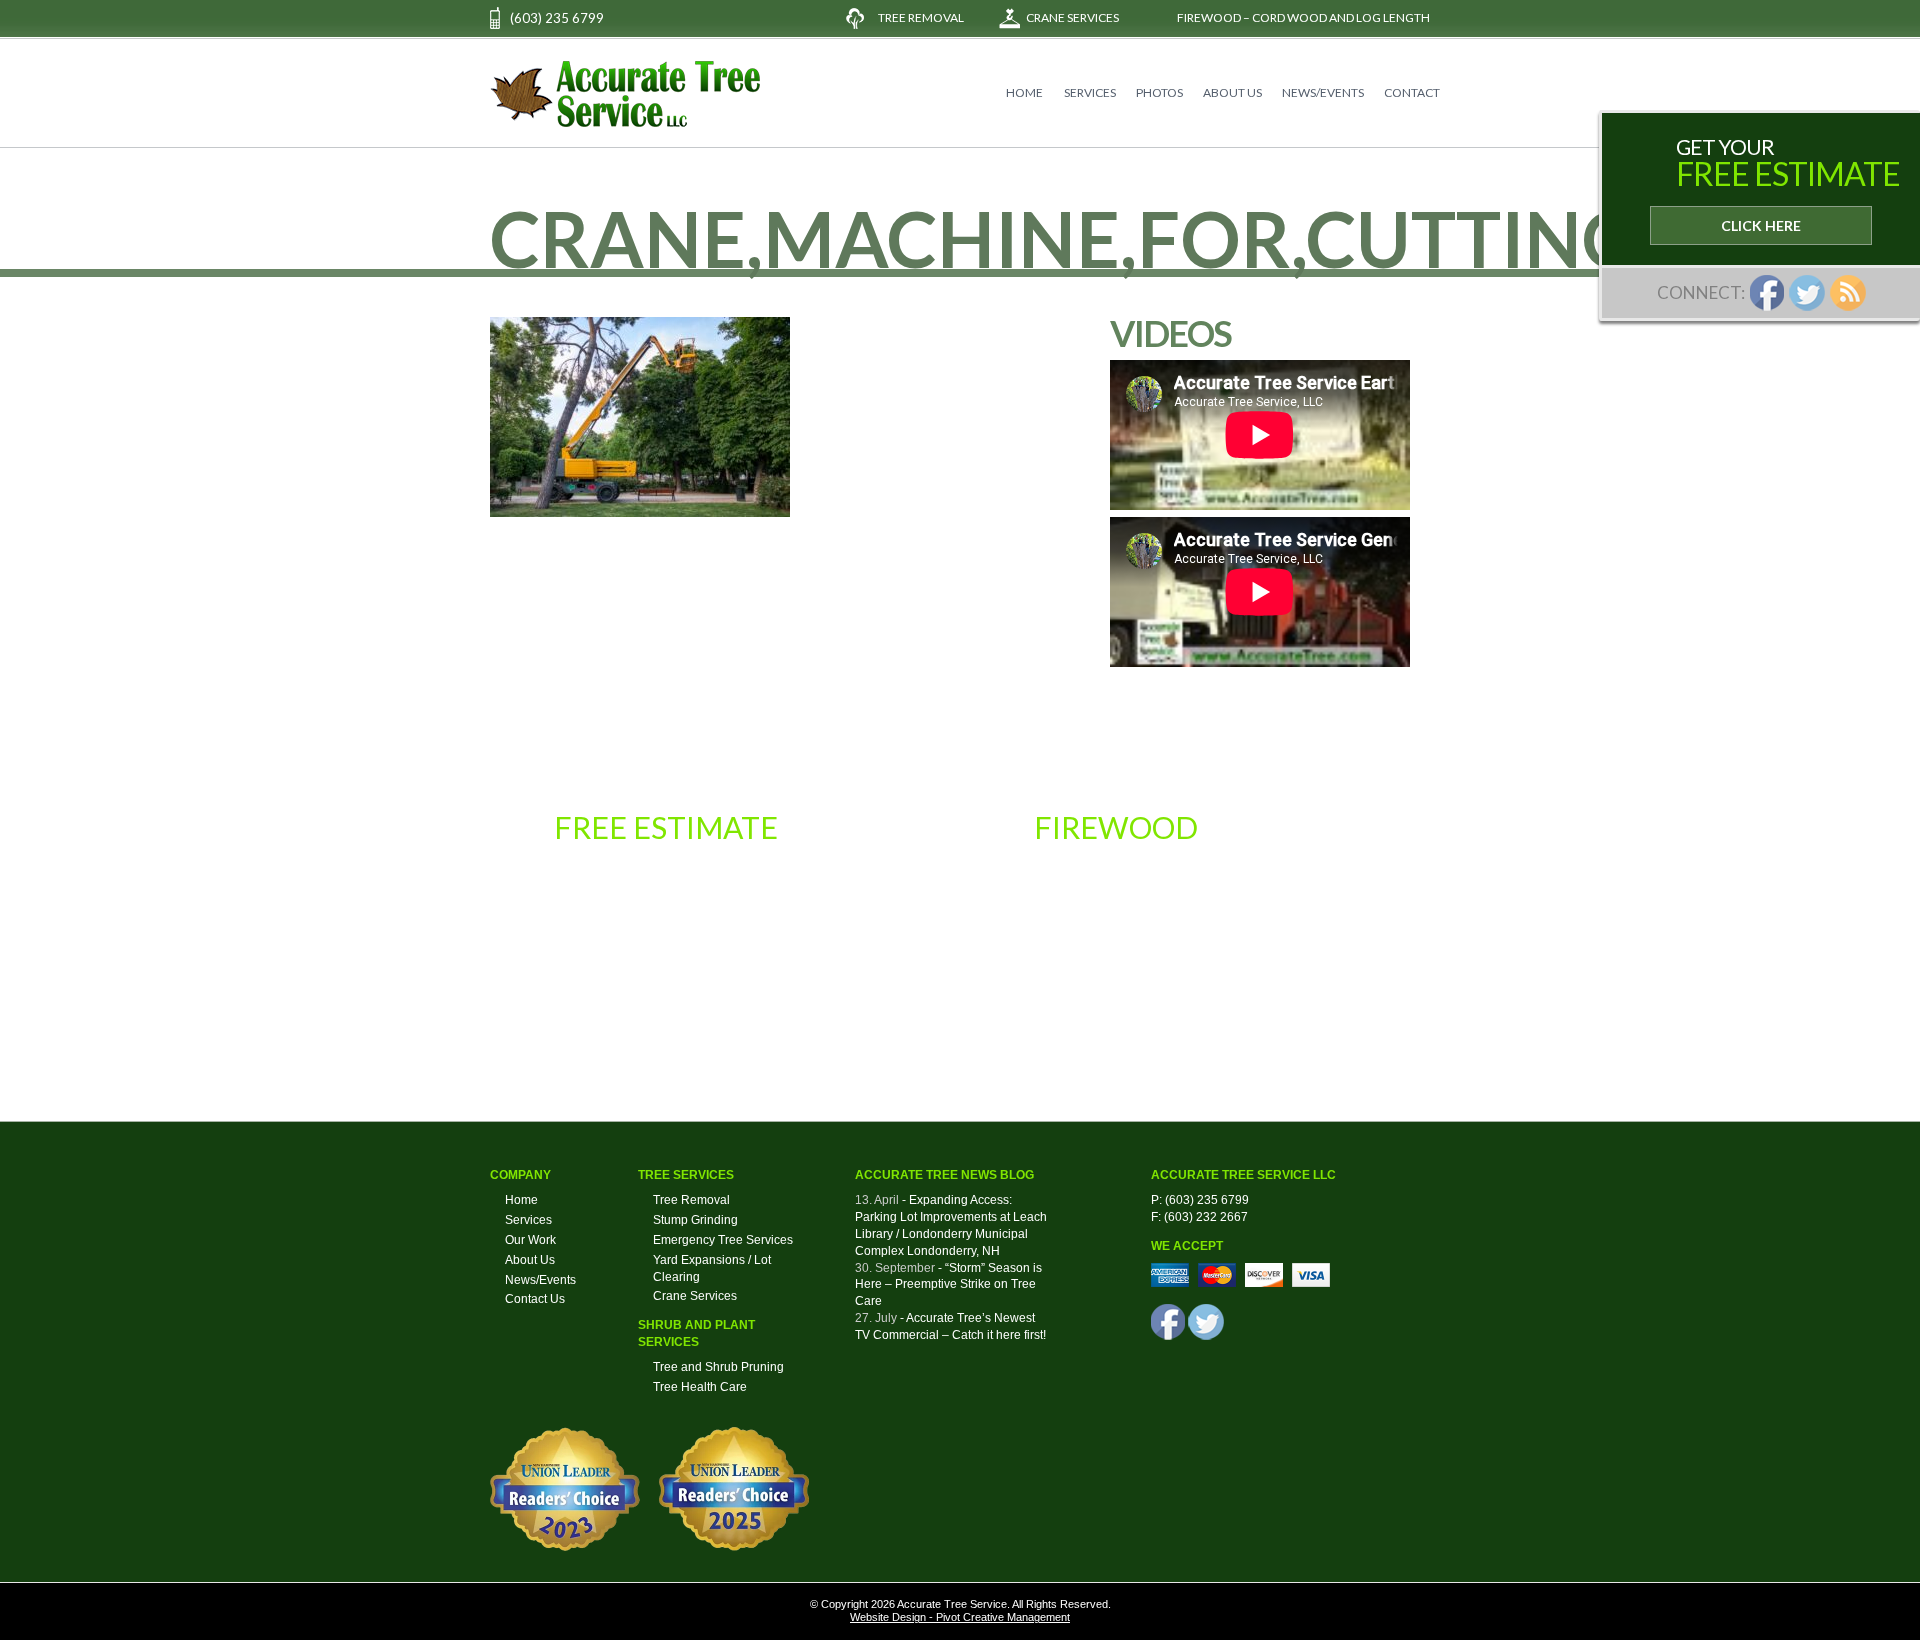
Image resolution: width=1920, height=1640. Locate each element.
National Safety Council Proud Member (839, 1023)
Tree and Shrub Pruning (718, 1367)
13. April (877, 1200)
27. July (876, 1318)
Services (1090, 92)
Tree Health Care (700, 1387)
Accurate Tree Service (625, 94)
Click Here (1761, 225)
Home (1024, 92)
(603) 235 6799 (557, 18)
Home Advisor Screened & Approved (1319, 1023)
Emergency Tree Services (723, 1240)
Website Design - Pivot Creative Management (960, 1617)
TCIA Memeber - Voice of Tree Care (600, 1023)
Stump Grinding (695, 1220)
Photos (1159, 92)
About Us (1232, 92)
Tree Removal (921, 17)
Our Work (530, 1240)
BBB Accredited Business (1080, 1023)
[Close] (1612, 123)
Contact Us (535, 1299)
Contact (1412, 92)
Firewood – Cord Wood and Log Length (1303, 17)
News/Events (1323, 92)
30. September (895, 1268)
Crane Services (1072, 17)
